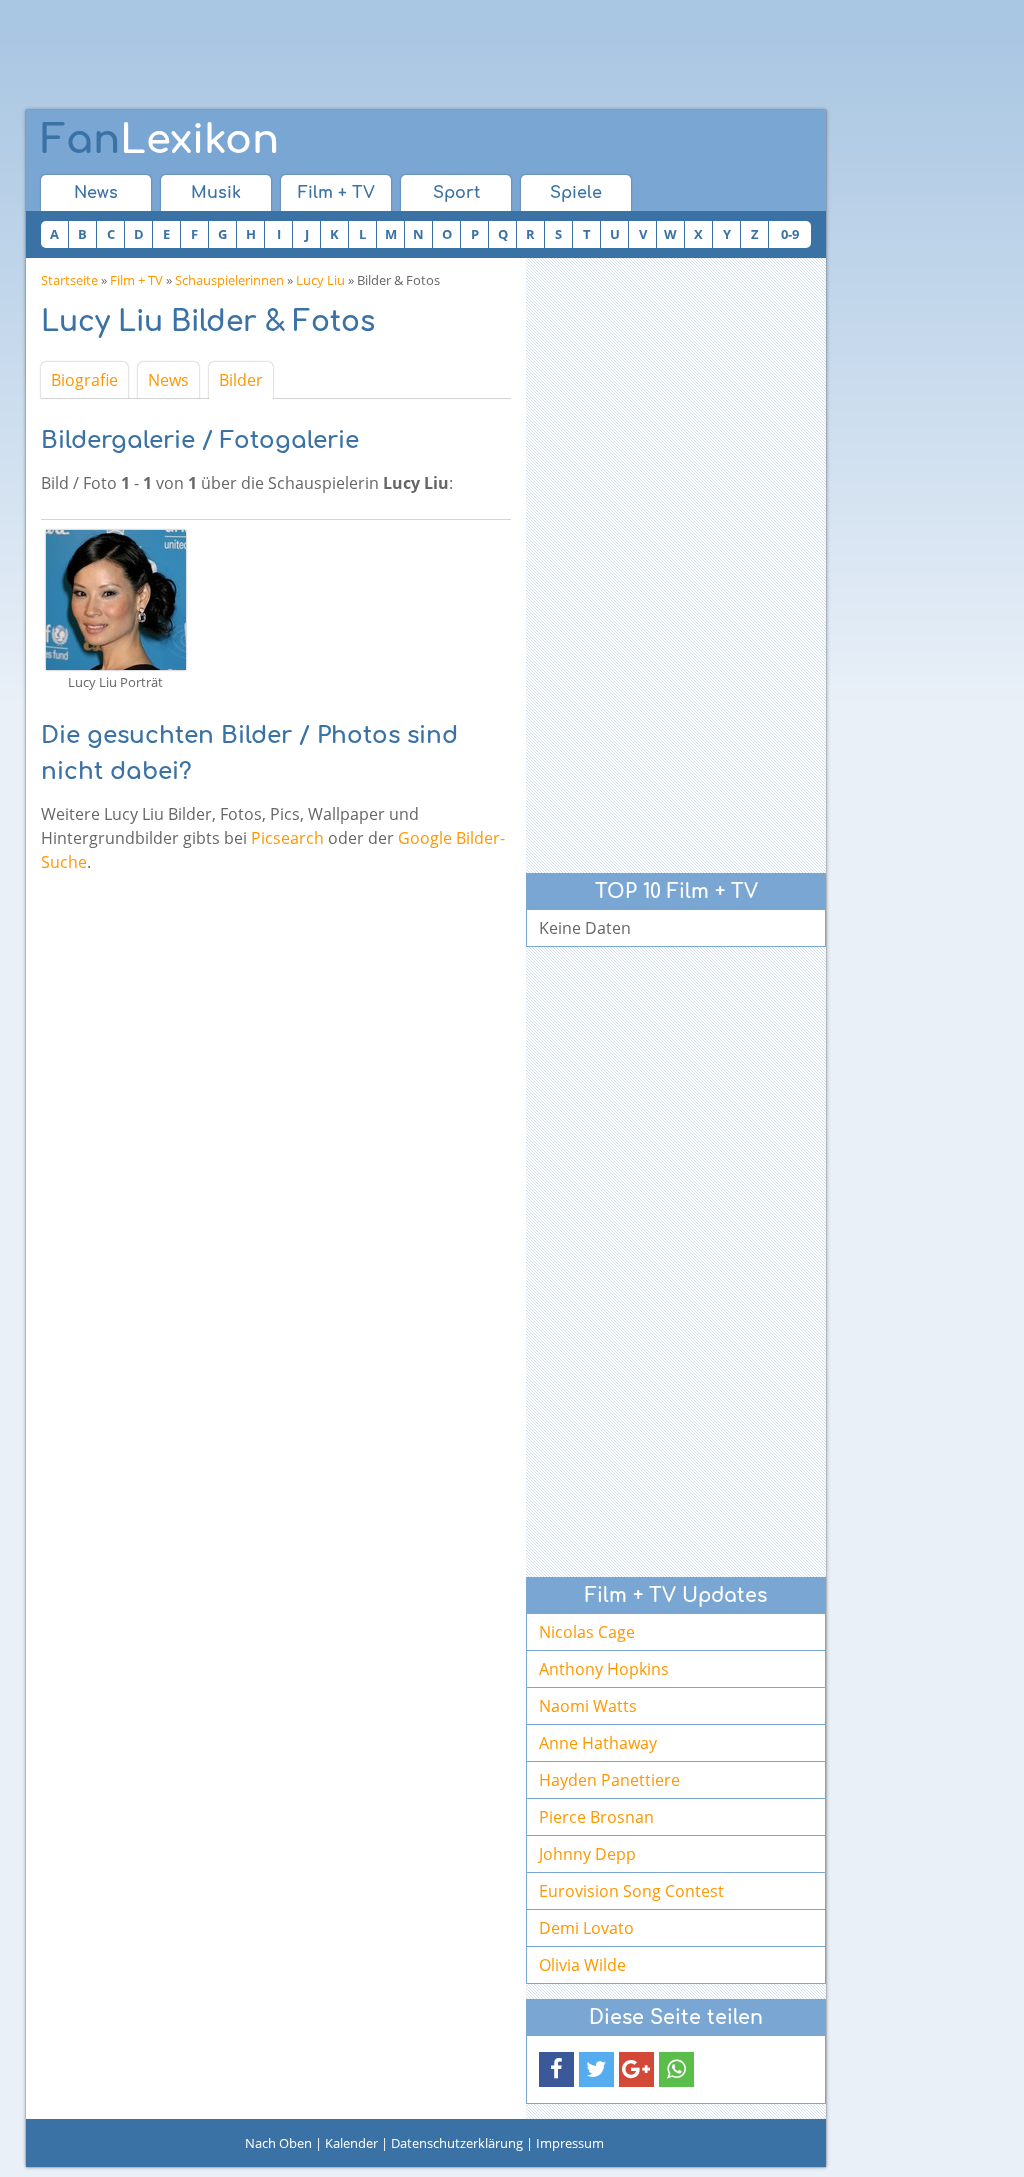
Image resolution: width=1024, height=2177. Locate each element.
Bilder (241, 380)
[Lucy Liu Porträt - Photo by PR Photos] (116, 598)
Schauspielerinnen (229, 280)
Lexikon (160, 140)
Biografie (84, 380)
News (96, 193)
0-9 (790, 234)
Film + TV (336, 193)
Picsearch (287, 838)
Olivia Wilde (582, 1965)
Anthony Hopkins (604, 1669)
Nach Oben (278, 2143)
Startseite (69, 280)
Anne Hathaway (598, 1743)
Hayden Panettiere (609, 1780)
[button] (556, 2069)
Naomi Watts (588, 1706)
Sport (456, 193)
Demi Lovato (586, 1928)
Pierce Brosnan (596, 1817)
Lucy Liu (320, 280)
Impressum (570, 2143)
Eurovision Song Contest (631, 1891)
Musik (216, 193)
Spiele (576, 193)
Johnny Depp (587, 1854)
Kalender (351, 2143)
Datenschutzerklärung (457, 2143)
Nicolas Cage (587, 1632)
